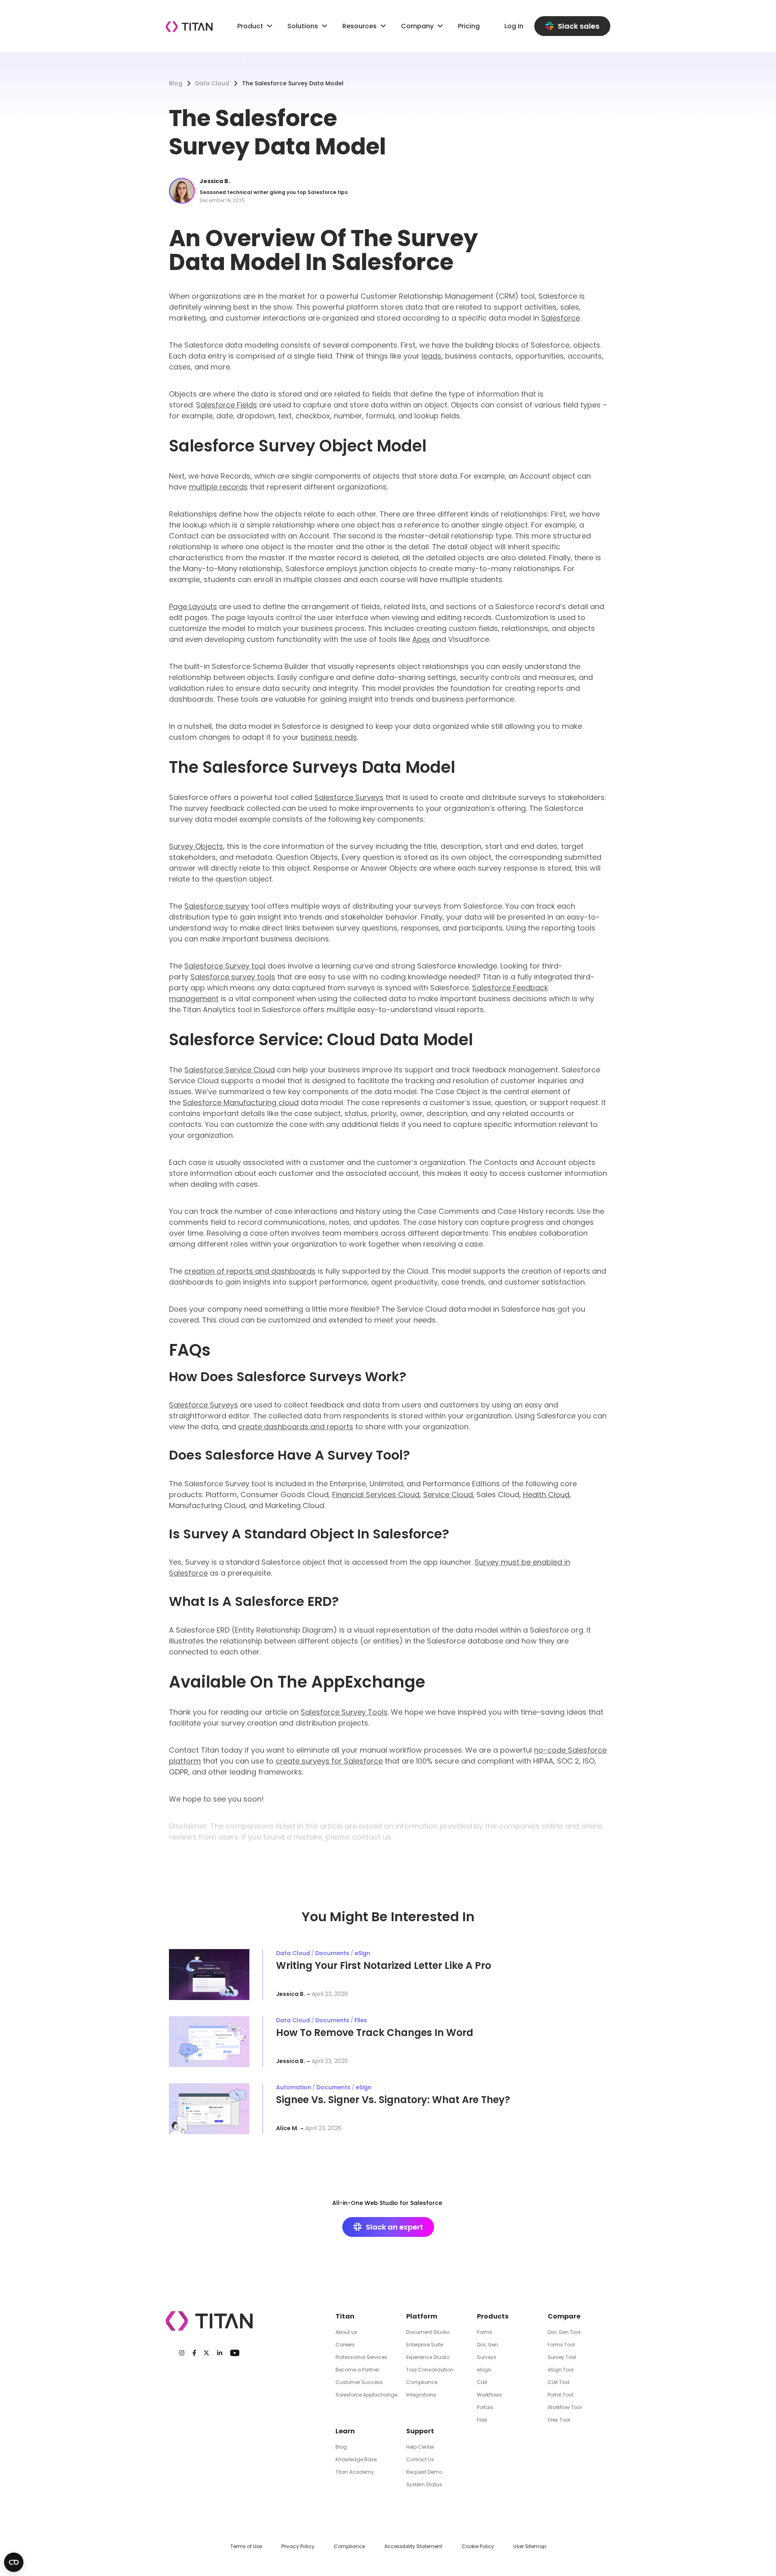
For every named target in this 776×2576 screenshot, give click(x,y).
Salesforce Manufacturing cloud (241, 1102)
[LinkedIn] (220, 2353)
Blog (176, 83)
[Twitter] (206, 2353)
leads (431, 356)
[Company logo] (189, 27)
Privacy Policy (298, 2546)
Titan (345, 2316)
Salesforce (561, 318)
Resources (360, 26)
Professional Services (361, 2357)
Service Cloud (448, 1495)
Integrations (421, 2395)
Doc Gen (487, 2345)
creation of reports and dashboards (250, 1271)
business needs (329, 737)
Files (482, 2420)
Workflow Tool (565, 2407)
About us (346, 2332)
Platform (422, 2316)
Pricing (469, 26)
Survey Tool (562, 2357)
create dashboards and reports (296, 1427)
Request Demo (424, 2472)
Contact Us (420, 2459)
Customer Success (359, 2382)
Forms (485, 2332)
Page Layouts (193, 607)
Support (420, 2431)
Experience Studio (428, 2357)
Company (417, 26)
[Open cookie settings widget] (14, 2562)
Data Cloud (212, 83)
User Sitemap (530, 2546)
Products (493, 2316)
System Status (424, 2484)
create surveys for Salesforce (329, 1761)
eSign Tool (561, 2370)
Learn (345, 2431)
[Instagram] (182, 2353)
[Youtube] (235, 2353)
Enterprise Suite (425, 2345)
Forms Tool (561, 2345)
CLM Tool (559, 2382)
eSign (484, 2370)
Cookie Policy (478, 2546)
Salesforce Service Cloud (230, 1070)
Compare (564, 2316)
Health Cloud (546, 1495)
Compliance (422, 2382)
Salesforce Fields (227, 405)
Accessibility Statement (413, 2546)
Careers (345, 2345)
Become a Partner (357, 2370)
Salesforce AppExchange (366, 2395)
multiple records (218, 487)
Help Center (420, 2447)
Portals (485, 2407)
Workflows (489, 2395)
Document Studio (428, 2332)
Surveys (487, 2357)
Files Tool (559, 2420)
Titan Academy (355, 2472)
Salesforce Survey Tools (344, 1712)
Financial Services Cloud (376, 1495)
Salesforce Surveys (349, 797)
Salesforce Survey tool (225, 966)
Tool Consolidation (430, 2370)
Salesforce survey (217, 906)
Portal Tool (560, 2395)
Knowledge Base (356, 2459)
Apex (421, 639)
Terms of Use (246, 2546)
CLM (482, 2382)
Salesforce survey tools (233, 977)
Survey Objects (196, 846)
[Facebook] (194, 2353)
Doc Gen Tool (564, 2332)
